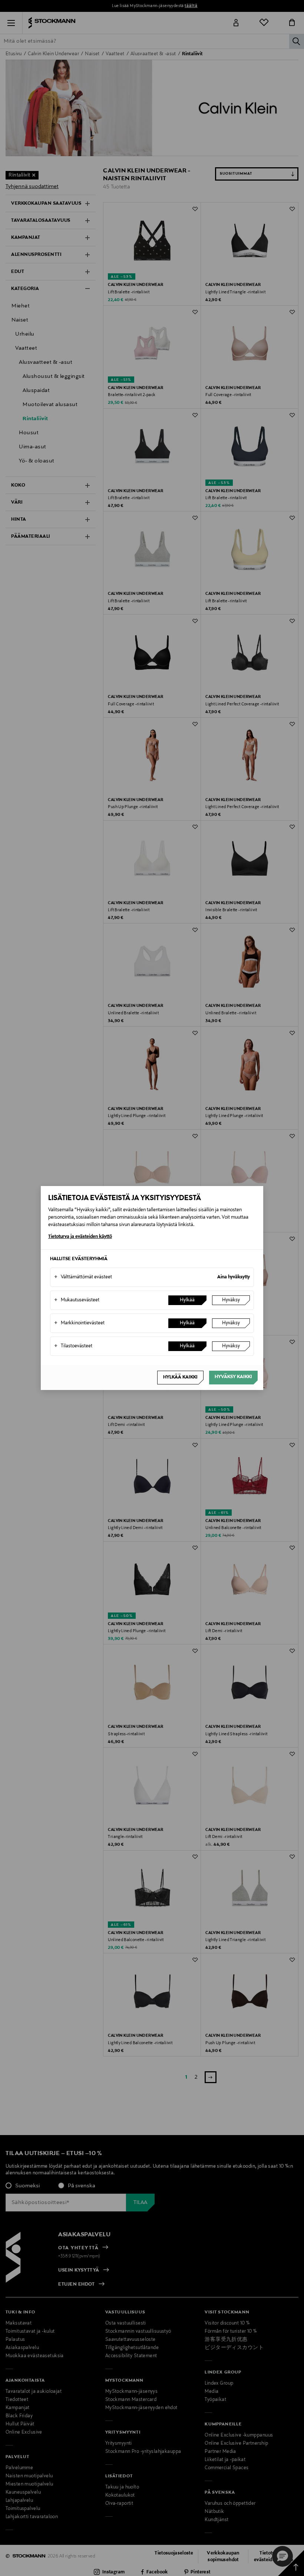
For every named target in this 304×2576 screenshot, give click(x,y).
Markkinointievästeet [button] (79, 1323)
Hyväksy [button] (231, 1300)
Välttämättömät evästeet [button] (83, 1277)
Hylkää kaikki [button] (180, 1377)
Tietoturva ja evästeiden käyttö (80, 1237)
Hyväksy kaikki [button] (233, 1377)
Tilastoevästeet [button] (73, 1346)
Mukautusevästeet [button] (77, 1300)
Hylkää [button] (187, 1300)
